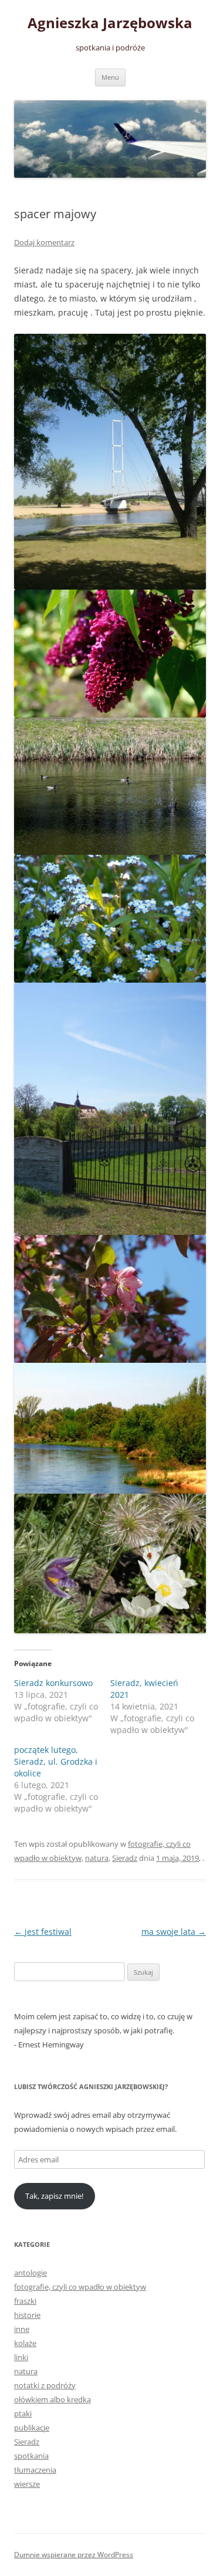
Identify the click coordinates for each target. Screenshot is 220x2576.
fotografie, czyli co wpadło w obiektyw (80, 2287)
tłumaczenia (35, 2470)
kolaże (25, 2343)
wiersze (27, 2484)
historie (27, 2315)
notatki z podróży (45, 2385)
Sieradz (125, 1858)
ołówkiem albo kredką (53, 2399)
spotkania (31, 2456)
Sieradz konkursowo (53, 1683)
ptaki (23, 2413)
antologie (31, 2273)
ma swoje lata (174, 1932)
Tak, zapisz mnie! (54, 2196)
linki (21, 2357)
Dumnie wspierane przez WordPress (74, 2555)
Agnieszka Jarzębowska (110, 23)
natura (97, 1858)
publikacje (32, 2428)
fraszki (25, 2301)
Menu (110, 77)
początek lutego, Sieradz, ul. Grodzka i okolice (56, 1761)
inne (22, 2329)
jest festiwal (43, 1932)
